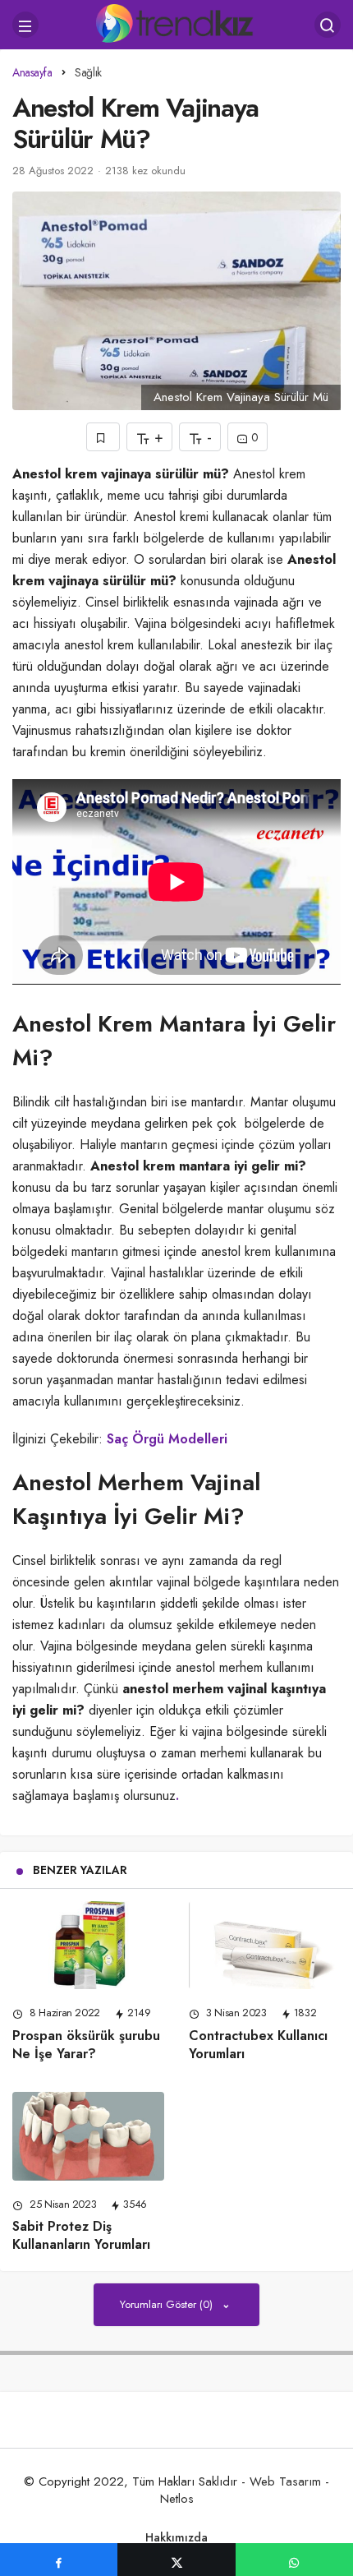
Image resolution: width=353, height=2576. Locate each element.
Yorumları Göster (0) (168, 2304)
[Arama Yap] (328, 25)
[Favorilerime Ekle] (103, 437)
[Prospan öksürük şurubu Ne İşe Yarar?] (88, 1946)
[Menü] (25, 25)
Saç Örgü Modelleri (167, 1439)
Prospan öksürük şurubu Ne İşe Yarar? (86, 2045)
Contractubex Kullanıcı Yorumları (258, 2045)
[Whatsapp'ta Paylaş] (294, 2560)
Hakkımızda (176, 2537)
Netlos (177, 2499)
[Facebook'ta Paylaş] (59, 2560)
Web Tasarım (285, 2481)
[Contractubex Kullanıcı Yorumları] (265, 1946)
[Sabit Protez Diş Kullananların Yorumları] (88, 2136)
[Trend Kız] (177, 23)
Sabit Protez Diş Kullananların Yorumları (81, 2236)
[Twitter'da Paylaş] (176, 2560)
